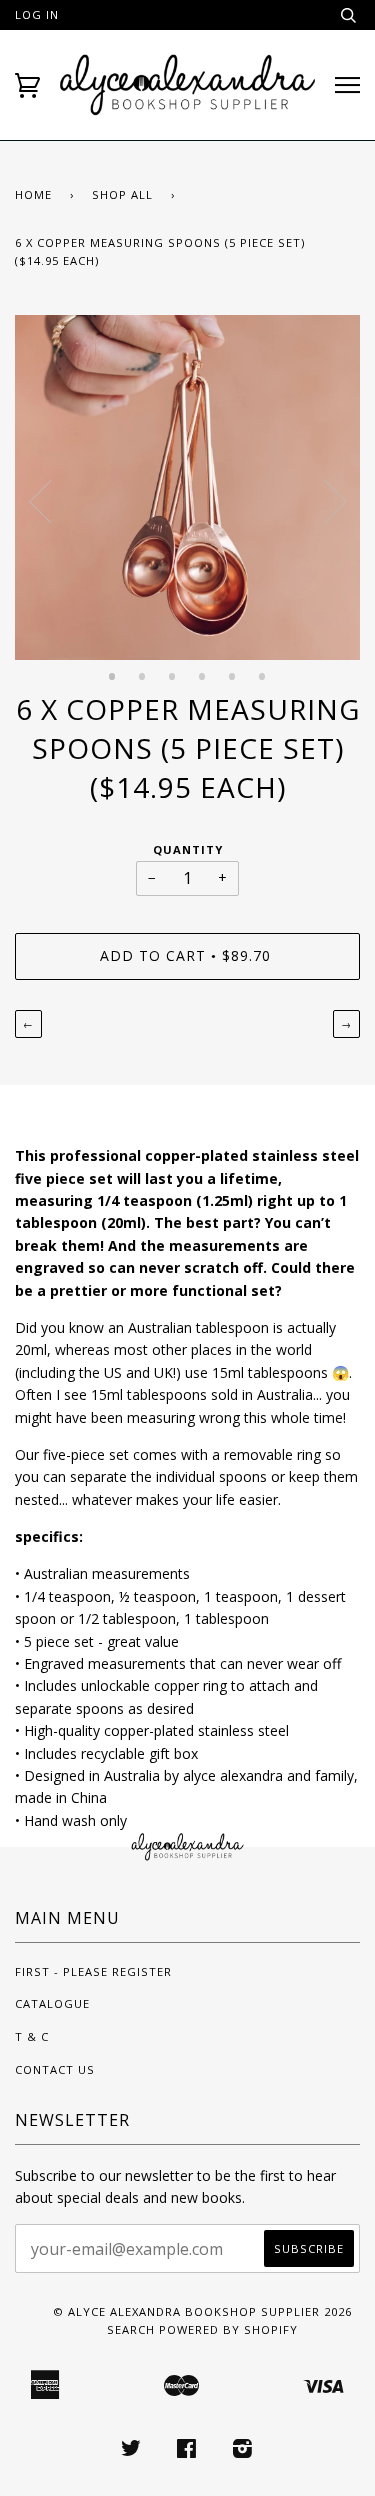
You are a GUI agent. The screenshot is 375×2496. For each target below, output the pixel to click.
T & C (32, 2036)
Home (33, 194)
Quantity (188, 849)
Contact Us (55, 2069)
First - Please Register (93, 1971)
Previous (40, 502)
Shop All (122, 194)
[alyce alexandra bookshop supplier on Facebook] (187, 2451)
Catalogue (52, 2003)
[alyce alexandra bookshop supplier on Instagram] (243, 2451)
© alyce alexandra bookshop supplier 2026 (202, 2311)
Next (335, 502)
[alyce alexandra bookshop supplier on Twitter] (131, 2451)
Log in (37, 14)
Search (131, 2329)
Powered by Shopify (228, 2329)
